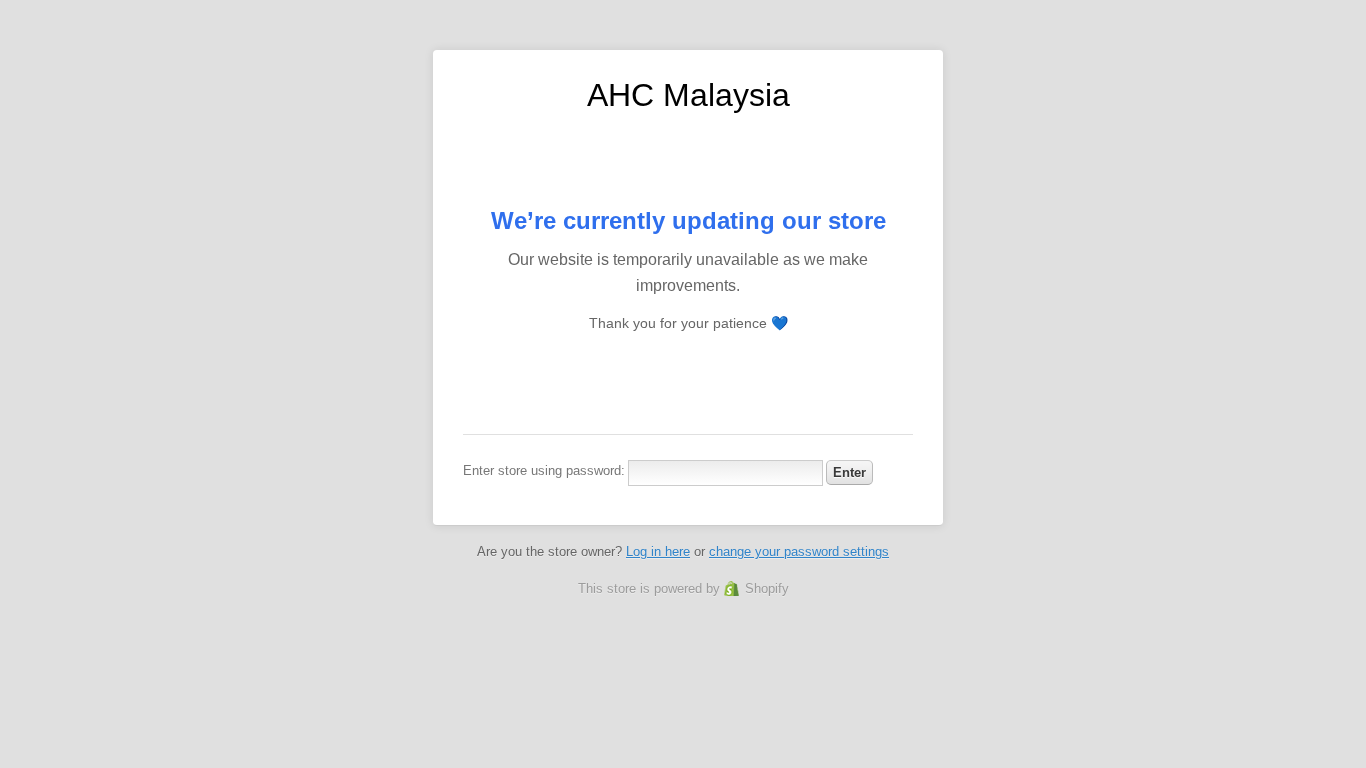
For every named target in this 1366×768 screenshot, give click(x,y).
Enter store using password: (544, 470)
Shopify (767, 588)
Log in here (658, 551)
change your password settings (799, 551)
